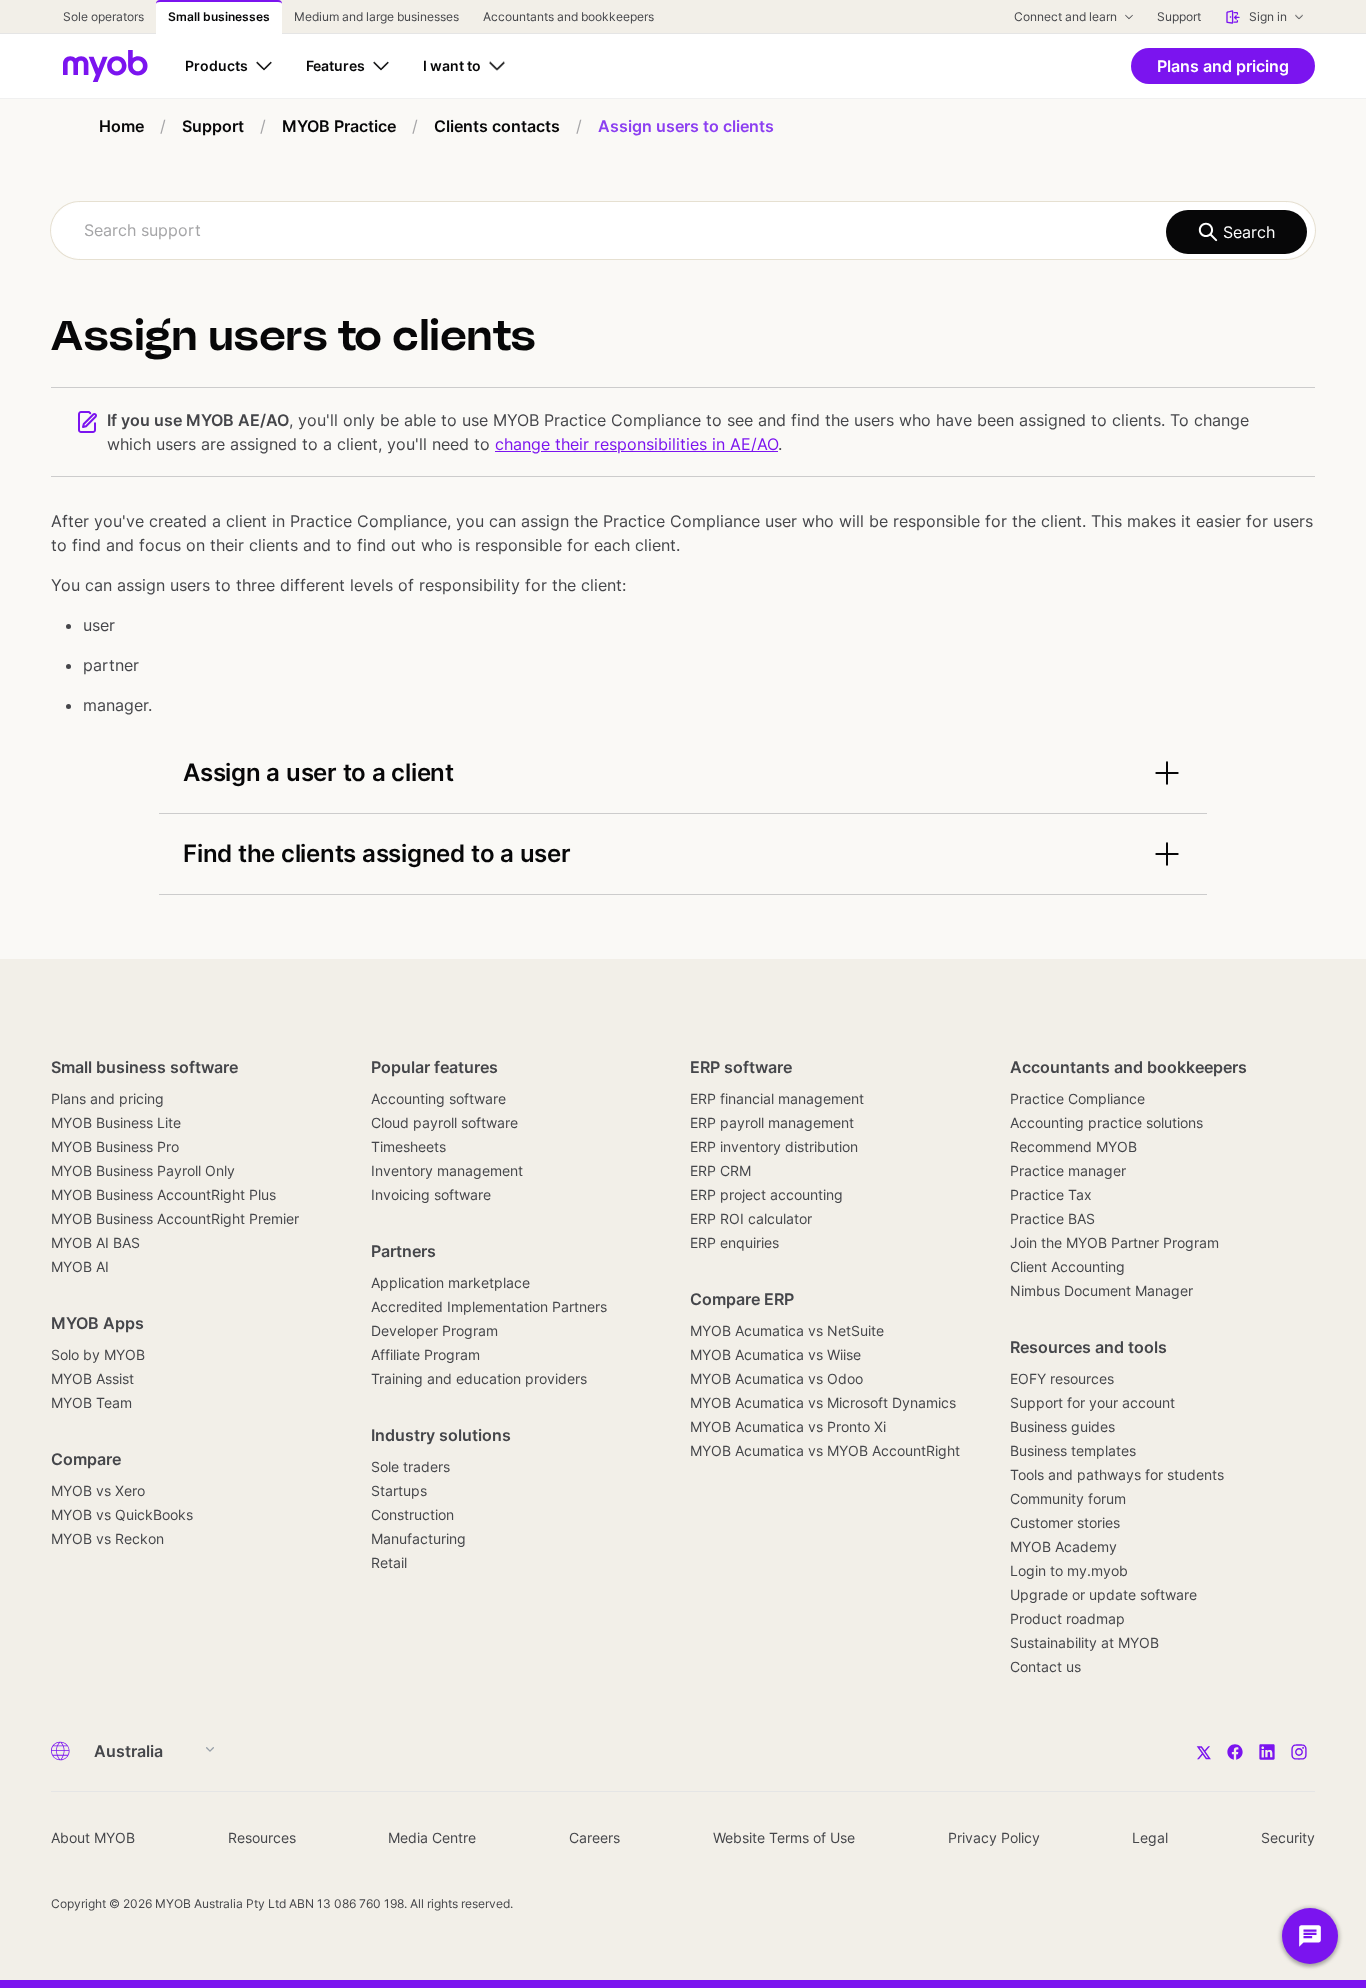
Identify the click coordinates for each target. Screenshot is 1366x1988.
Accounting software (438, 1098)
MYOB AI (80, 1266)
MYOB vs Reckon (107, 1538)
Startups (399, 1490)
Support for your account (1092, 1402)
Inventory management (447, 1170)
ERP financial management (777, 1098)
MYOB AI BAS (95, 1242)
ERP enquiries (734, 1242)
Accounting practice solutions (1106, 1122)
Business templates (1073, 1450)
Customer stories (1065, 1522)
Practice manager (1068, 1170)
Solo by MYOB (98, 1354)
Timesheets (408, 1146)
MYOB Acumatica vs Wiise (775, 1354)
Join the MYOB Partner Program (1114, 1242)
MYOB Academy (1063, 1546)
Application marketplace (450, 1282)
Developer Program (434, 1330)
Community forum (1068, 1498)
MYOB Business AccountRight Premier (175, 1218)
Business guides (1062, 1426)
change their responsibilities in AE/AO (636, 444)
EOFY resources (1062, 1378)
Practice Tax (1051, 1194)
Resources (262, 1837)
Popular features (434, 1067)
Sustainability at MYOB (1084, 1642)
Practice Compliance (1077, 1098)
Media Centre (432, 1837)
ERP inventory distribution (774, 1146)
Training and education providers (479, 1378)
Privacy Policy (994, 1837)
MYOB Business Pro (115, 1146)
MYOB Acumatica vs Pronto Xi (788, 1426)
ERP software (741, 1067)
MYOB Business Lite (116, 1122)
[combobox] (683, 230)
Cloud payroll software (444, 1122)
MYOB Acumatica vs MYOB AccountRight (825, 1450)
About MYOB (93, 1837)
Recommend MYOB (1073, 1146)
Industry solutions (441, 1435)
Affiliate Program (425, 1354)
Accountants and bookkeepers (1128, 1067)
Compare (86, 1459)
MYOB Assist (92, 1378)
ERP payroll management (772, 1122)
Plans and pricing (107, 1098)
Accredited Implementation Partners (489, 1306)
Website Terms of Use (784, 1837)
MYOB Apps (97, 1323)
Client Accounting (1067, 1266)
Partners (403, 1251)
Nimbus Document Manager (1101, 1290)
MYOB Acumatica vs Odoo (776, 1378)
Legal (1150, 1837)
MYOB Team (91, 1402)
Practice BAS (1052, 1218)
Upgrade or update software (1103, 1594)
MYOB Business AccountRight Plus (163, 1194)
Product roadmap (1067, 1618)
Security (1288, 1837)
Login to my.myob (1069, 1570)
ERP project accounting (766, 1194)
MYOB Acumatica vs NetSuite (787, 1330)
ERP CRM (720, 1170)
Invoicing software (431, 1194)
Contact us (1045, 1666)
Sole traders (410, 1466)
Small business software (144, 1067)
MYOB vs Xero (98, 1490)
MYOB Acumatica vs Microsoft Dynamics (823, 1402)
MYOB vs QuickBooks (122, 1514)
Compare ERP (742, 1299)
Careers (594, 1837)
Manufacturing (418, 1538)
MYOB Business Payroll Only (143, 1170)
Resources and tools (1088, 1347)
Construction (412, 1514)
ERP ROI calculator (751, 1218)
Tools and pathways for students (1117, 1474)
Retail (389, 1562)
